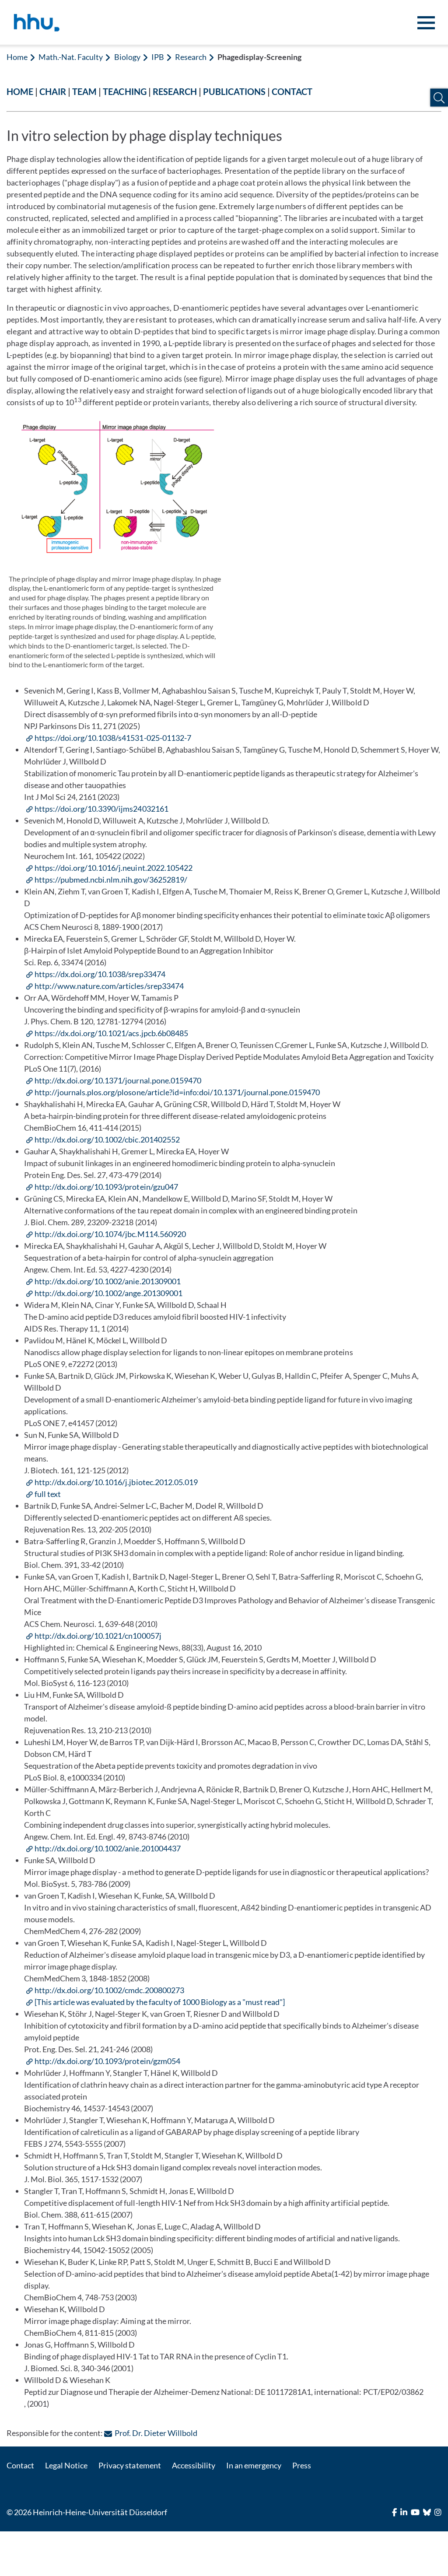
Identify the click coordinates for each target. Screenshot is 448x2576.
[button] (439, 98)
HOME (20, 91)
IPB (158, 57)
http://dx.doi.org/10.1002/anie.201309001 (108, 1281)
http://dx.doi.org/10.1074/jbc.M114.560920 (110, 1234)
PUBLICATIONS (234, 91)
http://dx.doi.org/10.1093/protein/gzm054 (107, 2061)
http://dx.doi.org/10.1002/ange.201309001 (108, 1293)
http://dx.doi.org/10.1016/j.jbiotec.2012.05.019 (116, 1482)
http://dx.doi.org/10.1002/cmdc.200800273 (109, 1990)
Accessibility (194, 2465)
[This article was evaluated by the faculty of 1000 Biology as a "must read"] (160, 2002)
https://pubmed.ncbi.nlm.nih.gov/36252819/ (111, 880)
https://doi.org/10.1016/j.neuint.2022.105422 (114, 868)
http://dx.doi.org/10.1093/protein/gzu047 (106, 1187)
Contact (20, 2465)
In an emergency (254, 2465)
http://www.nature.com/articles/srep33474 (109, 986)
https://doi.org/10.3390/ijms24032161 (101, 809)
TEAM (84, 91)
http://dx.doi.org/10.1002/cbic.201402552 (107, 1139)
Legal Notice (66, 2465)
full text (48, 1494)
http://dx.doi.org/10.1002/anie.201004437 (108, 1848)
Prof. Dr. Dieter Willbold (156, 2433)
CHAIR (53, 91)
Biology (127, 57)
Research (191, 57)
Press (302, 2465)
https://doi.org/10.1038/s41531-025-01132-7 (113, 738)
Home (17, 57)
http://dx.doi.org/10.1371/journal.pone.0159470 (118, 1080)
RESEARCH (175, 91)
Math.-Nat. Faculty (71, 57)
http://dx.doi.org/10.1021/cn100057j (98, 1636)
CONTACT (292, 91)
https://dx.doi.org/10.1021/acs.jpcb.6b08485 (111, 1033)
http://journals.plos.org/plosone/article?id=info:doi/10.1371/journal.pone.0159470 (177, 1092)
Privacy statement (129, 2465)
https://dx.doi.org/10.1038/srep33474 (100, 974)
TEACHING (124, 91)
